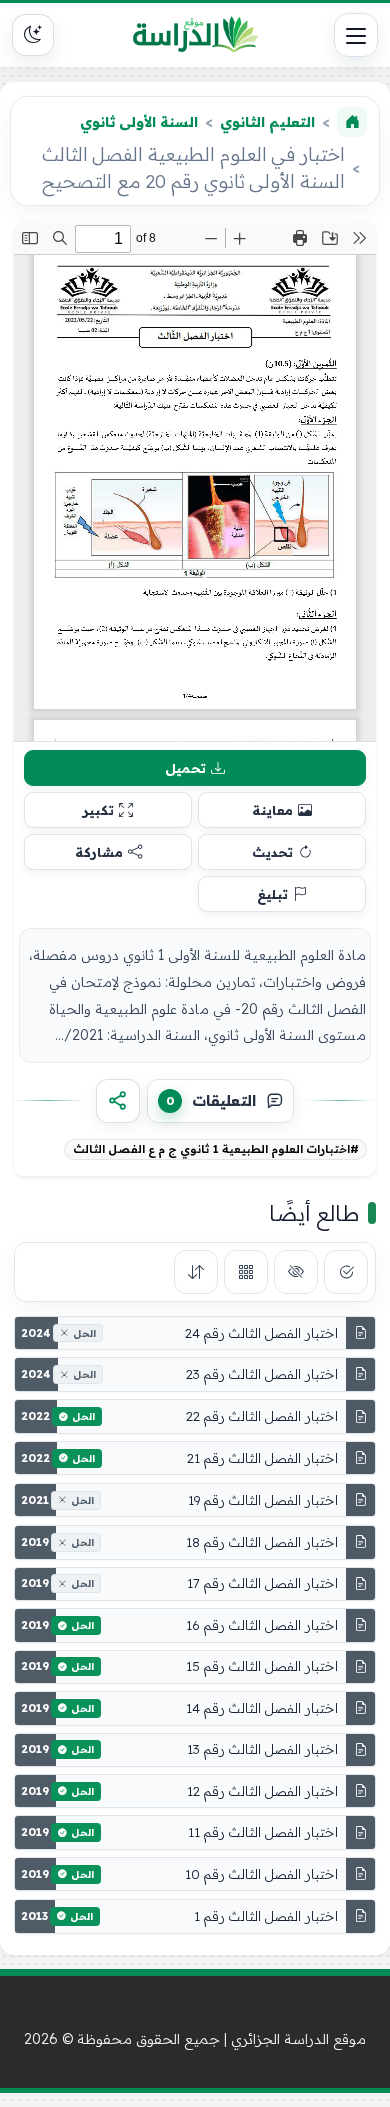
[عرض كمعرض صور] (246, 1272)
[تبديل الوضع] (33, 35)
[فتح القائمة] (356, 35)
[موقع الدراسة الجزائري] (195, 35)
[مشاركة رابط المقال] (118, 1101)
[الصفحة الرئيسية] (352, 122)
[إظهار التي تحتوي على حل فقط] (346, 1272)
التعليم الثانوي (267, 122)
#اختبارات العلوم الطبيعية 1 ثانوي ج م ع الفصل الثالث (216, 1149)
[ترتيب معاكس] (196, 1272)
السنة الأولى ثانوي (139, 122)
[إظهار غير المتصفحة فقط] (296, 1272)
